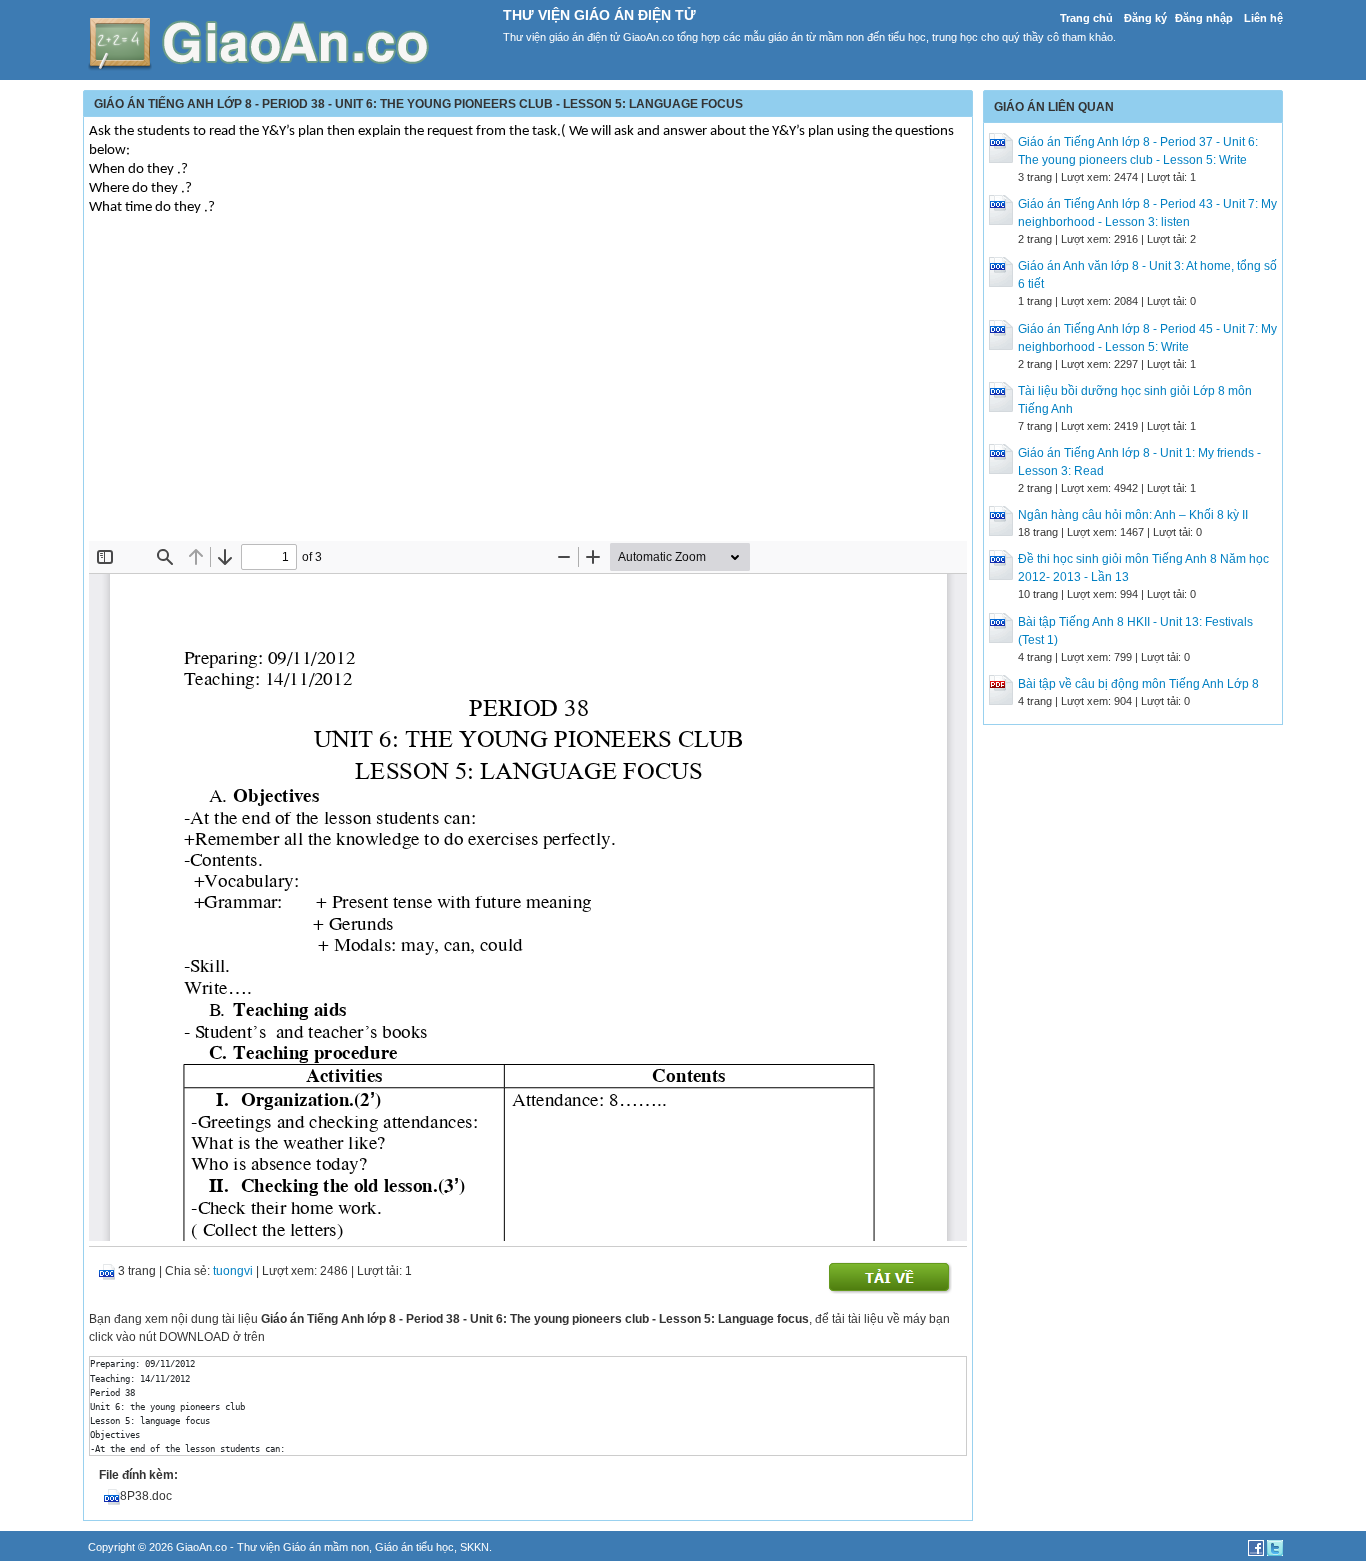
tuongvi (233, 1271)
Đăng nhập (1204, 18)
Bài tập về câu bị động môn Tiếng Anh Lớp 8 (1138, 684)
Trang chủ (1086, 18)
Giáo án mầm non (326, 1547)
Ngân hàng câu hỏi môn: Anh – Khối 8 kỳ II (1133, 515)
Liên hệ (1263, 18)
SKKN (474, 1547)
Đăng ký (1145, 18)
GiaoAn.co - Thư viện (229, 1547)
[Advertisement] (528, 391)
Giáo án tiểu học (414, 1547)
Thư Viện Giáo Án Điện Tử (599, 15)
